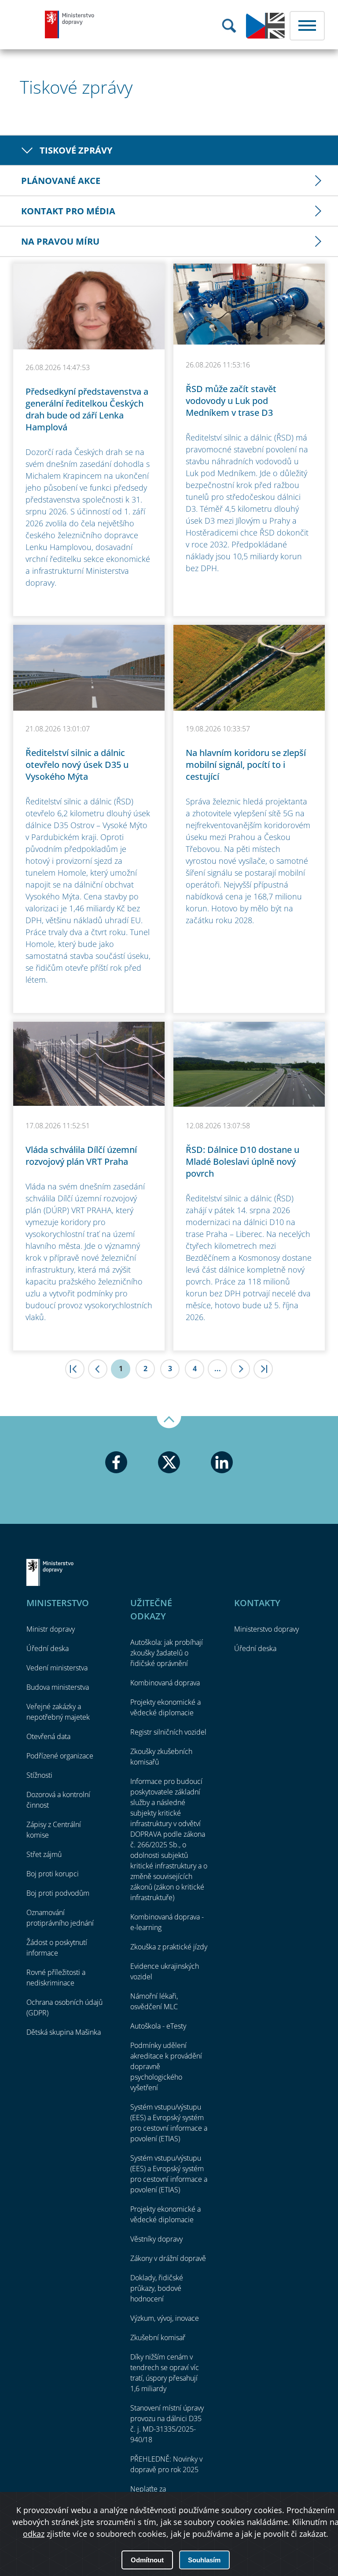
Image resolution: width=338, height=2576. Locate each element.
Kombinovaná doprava (165, 1683)
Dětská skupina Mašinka (64, 2032)
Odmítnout (147, 2560)
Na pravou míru (60, 241)
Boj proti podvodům (58, 1893)
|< (75, 1369)
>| (263, 1369)
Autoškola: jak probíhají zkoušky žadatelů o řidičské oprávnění (167, 1653)
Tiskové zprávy (76, 150)
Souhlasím (204, 2560)
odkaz (34, 2534)
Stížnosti (39, 1775)
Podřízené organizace (60, 1756)
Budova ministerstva (58, 1687)
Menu (307, 26)
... (218, 1369)
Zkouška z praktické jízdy (169, 1947)
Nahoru (169, 1422)
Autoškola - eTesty (158, 2026)
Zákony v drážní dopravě (168, 2258)
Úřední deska (48, 1648)
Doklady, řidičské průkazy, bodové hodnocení (157, 2288)
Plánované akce (61, 181)
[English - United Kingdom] (265, 37)
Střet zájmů (44, 1854)
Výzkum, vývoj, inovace (165, 2318)
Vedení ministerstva (57, 1668)
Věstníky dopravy (156, 2239)
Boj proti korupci (53, 1874)
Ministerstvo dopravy (70, 24)
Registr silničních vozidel (168, 1732)
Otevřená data (48, 1736)
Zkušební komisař (158, 2337)
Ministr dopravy (51, 1629)
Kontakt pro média (68, 211)
